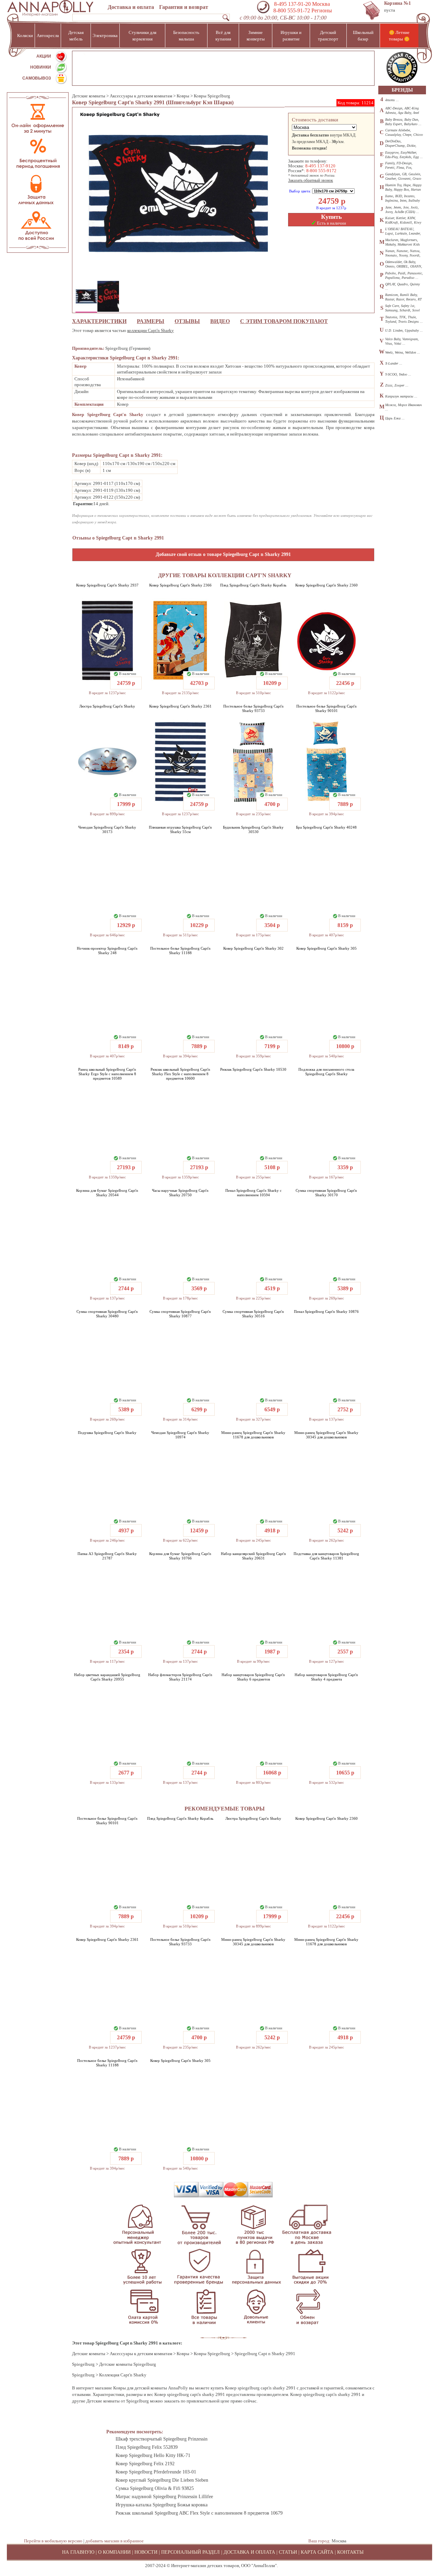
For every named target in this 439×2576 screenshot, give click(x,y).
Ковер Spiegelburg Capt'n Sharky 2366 (180, 585)
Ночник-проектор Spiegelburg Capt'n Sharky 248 (107, 951)
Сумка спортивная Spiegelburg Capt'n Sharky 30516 (253, 1314)
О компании (114, 2552)
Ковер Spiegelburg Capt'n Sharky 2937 (107, 585)
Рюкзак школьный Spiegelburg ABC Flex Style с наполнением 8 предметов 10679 (199, 2513)
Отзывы (187, 321)
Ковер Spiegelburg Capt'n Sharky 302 (253, 948)
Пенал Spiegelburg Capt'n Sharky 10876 (326, 1311)
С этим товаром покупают (284, 321)
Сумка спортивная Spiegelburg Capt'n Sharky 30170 (326, 1193)
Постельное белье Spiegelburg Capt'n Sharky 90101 (327, 708)
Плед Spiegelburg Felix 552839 (147, 2447)
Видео (220, 321)
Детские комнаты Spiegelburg (128, 2364)
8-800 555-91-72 (291, 10)
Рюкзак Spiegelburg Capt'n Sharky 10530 (253, 1069)
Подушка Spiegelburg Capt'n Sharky (107, 1433)
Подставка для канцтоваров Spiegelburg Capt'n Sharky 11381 (326, 1556)
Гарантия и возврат (184, 7)
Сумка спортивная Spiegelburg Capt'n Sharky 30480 (107, 1314)
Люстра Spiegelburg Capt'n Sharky (107, 706)
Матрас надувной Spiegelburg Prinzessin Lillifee (164, 2497)
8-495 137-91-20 (292, 4)
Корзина (398, 3)
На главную (78, 2552)
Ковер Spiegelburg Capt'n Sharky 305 (327, 948)
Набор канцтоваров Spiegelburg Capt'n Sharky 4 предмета (326, 1677)
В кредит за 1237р (331, 208)
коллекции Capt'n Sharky (151, 330)
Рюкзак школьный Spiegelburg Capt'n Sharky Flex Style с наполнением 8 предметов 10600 (180, 1074)
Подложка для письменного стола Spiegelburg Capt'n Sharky (326, 1072)
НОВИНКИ (41, 67)
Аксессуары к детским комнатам (141, 96)
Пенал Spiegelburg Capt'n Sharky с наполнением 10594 (253, 1193)
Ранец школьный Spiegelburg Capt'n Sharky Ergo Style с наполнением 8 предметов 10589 (107, 1074)
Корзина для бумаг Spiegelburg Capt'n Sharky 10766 (180, 1556)
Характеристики (99, 321)
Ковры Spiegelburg (212, 96)
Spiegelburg (83, 2364)
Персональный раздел (191, 2552)
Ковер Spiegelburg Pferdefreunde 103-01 (156, 2472)
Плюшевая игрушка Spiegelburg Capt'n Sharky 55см (180, 829)
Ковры (183, 96)
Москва (339, 2541)
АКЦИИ (44, 56)
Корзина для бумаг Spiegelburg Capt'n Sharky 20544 (107, 1193)
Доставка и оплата (131, 7)
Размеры (151, 321)
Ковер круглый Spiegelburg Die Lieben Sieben (162, 2480)
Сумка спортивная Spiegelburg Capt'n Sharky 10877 (180, 1314)
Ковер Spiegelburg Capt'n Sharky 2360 (327, 585)
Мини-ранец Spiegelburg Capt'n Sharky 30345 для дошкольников (326, 1435)
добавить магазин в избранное (115, 2541)
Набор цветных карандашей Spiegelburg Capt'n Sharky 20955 (107, 1677)
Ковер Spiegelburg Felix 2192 (145, 2464)
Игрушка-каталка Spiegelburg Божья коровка (162, 2505)
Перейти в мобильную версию (53, 2541)
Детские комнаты (89, 96)
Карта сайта (317, 2552)
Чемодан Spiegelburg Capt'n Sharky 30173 (107, 829)
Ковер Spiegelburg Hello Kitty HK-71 (153, 2455)
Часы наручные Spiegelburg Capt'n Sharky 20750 (180, 1193)
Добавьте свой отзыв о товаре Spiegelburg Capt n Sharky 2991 (223, 554)
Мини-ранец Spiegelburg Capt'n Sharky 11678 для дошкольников (253, 1435)
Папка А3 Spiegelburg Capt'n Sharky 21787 (107, 1556)
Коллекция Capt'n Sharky (123, 2375)
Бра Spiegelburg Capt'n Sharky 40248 (326, 827)
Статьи (288, 2552)
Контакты (350, 2552)
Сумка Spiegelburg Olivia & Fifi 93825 (155, 2488)
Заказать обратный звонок (311, 180)
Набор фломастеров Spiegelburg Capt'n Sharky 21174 (180, 1677)
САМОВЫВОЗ (37, 78)
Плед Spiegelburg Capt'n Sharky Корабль (253, 585)
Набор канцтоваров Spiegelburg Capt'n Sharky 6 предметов (253, 1677)
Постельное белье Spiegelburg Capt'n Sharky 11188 (180, 951)
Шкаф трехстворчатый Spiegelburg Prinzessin (162, 2439)
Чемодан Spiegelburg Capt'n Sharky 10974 (180, 1435)
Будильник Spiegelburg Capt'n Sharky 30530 (253, 829)
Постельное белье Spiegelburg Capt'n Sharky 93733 (253, 708)
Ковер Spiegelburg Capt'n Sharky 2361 (180, 706)
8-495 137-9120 (320, 166)
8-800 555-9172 (321, 171)
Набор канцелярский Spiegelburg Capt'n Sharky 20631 (253, 1556)
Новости (146, 2552)
